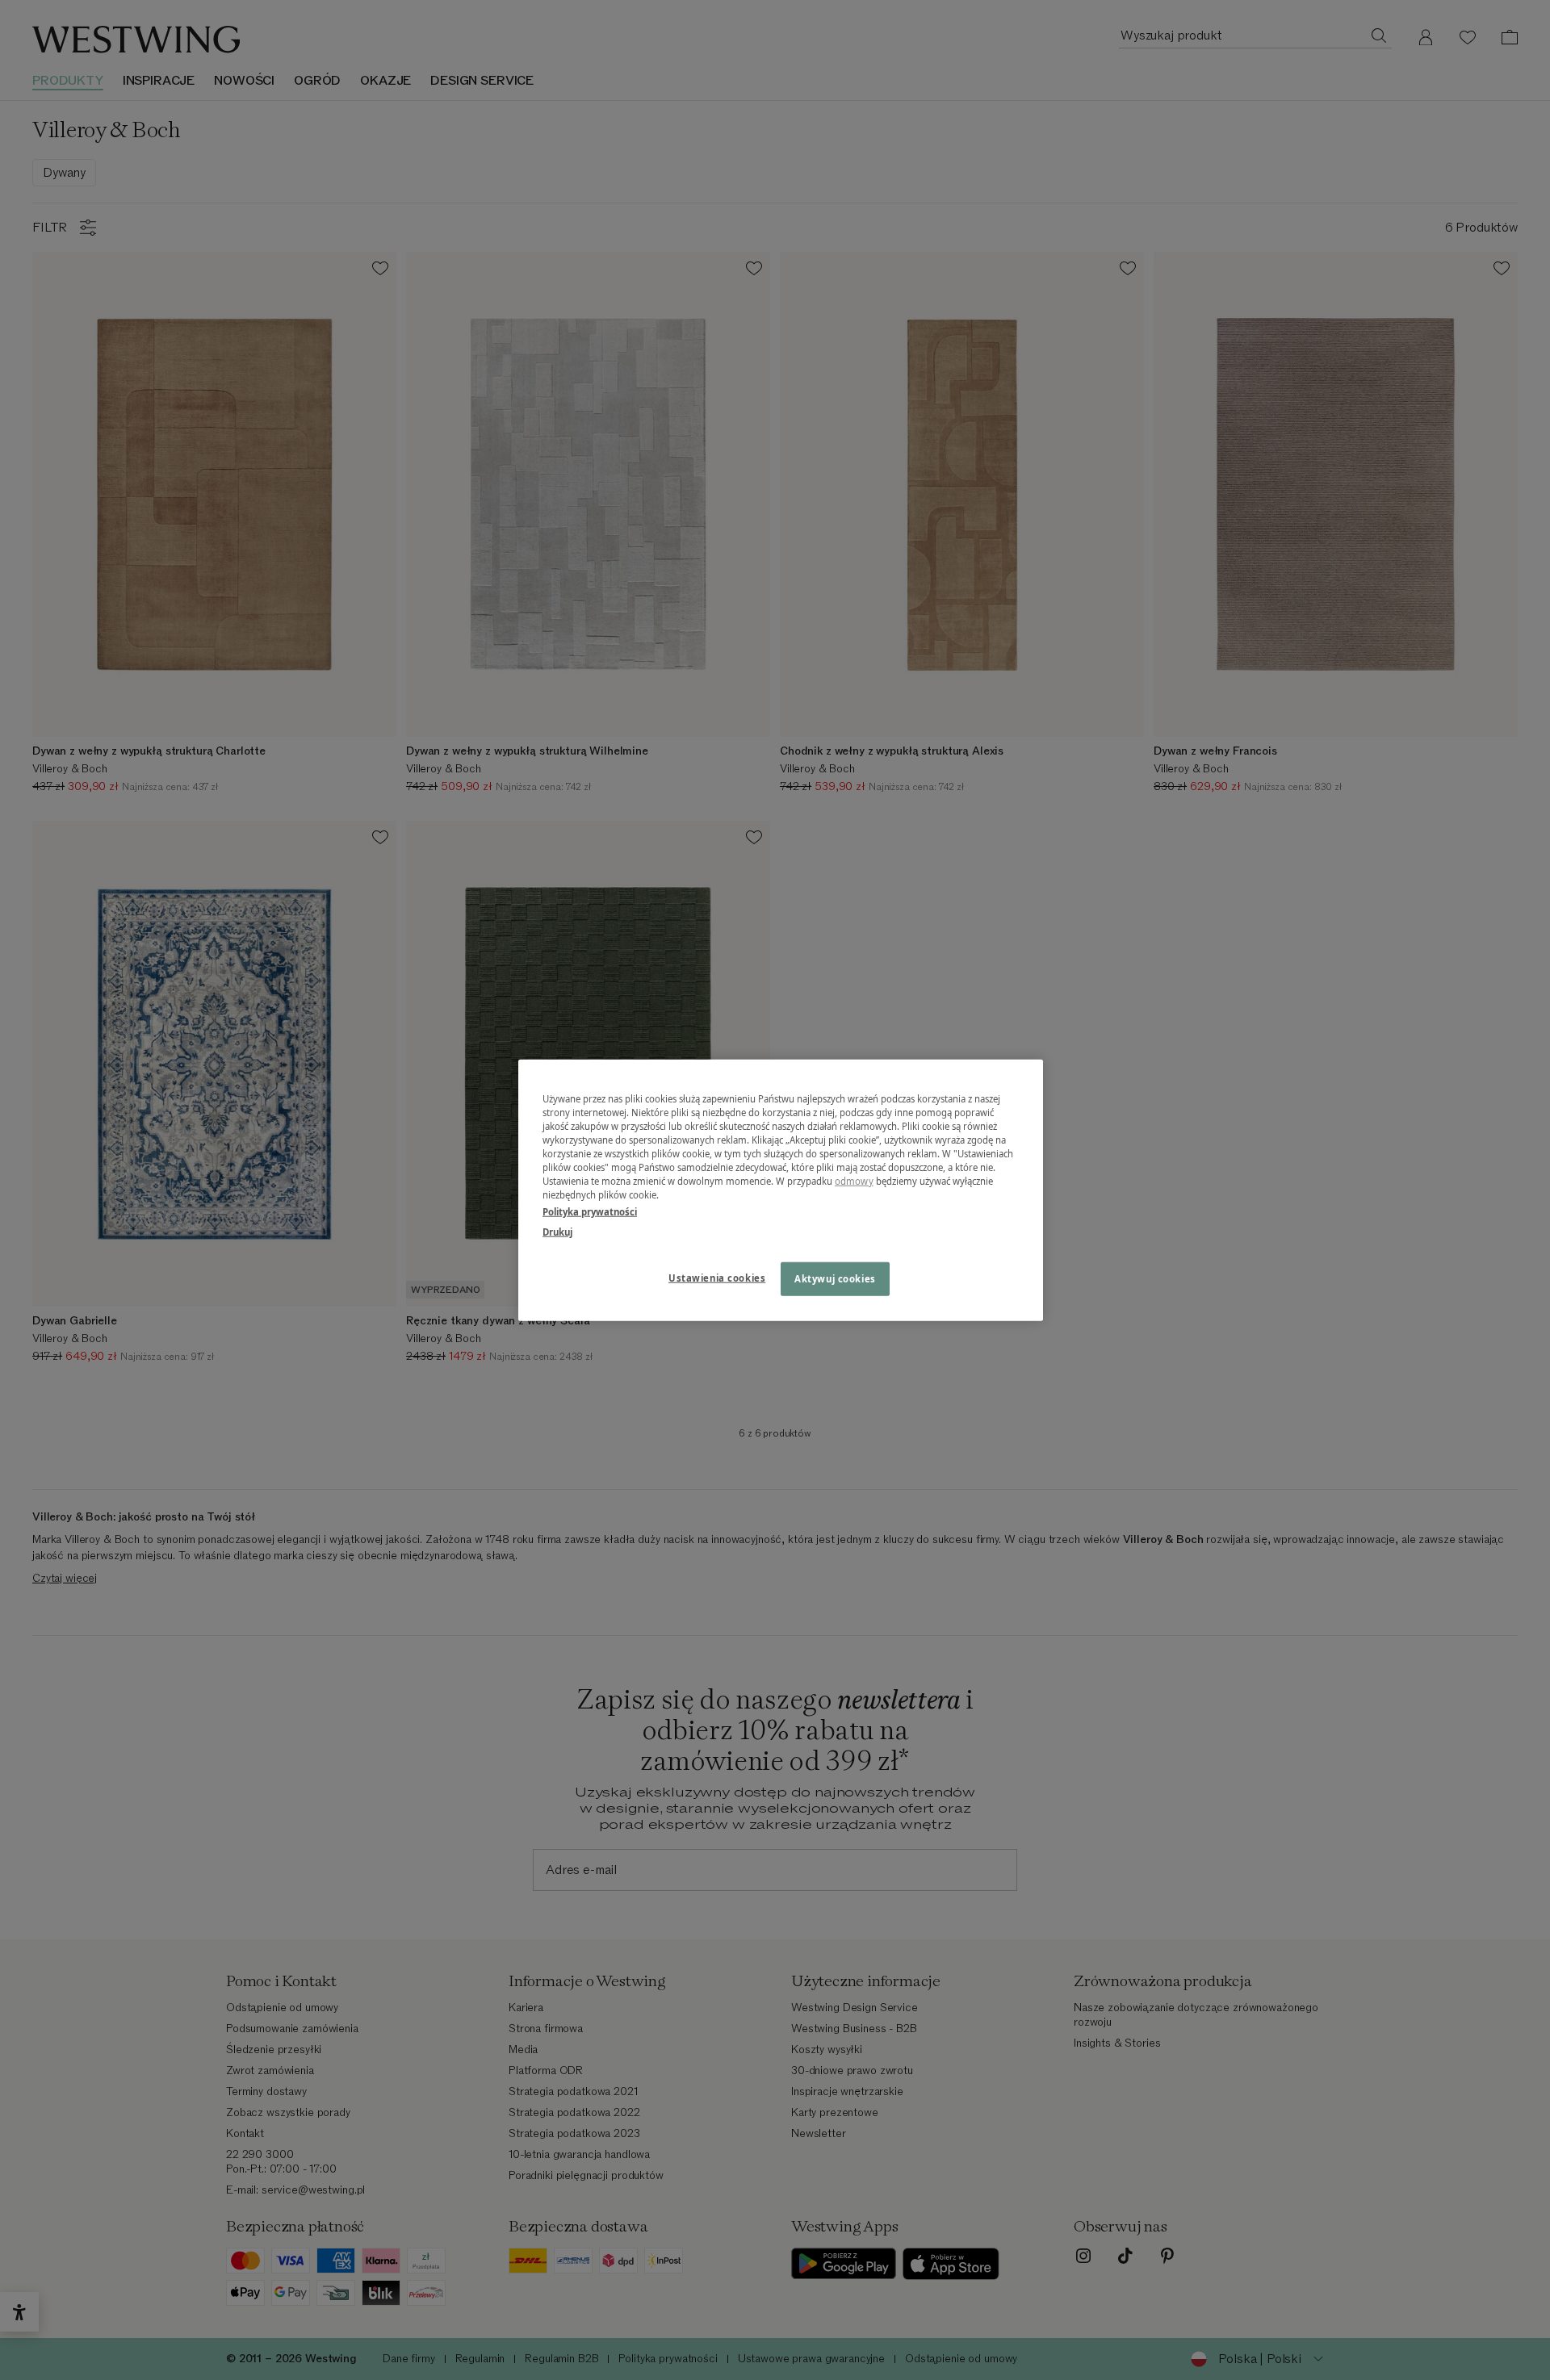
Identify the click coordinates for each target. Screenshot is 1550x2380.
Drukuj (557, 1232)
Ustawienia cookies (717, 1278)
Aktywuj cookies (835, 1279)
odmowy (854, 1181)
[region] (781, 1190)
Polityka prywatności (590, 1212)
